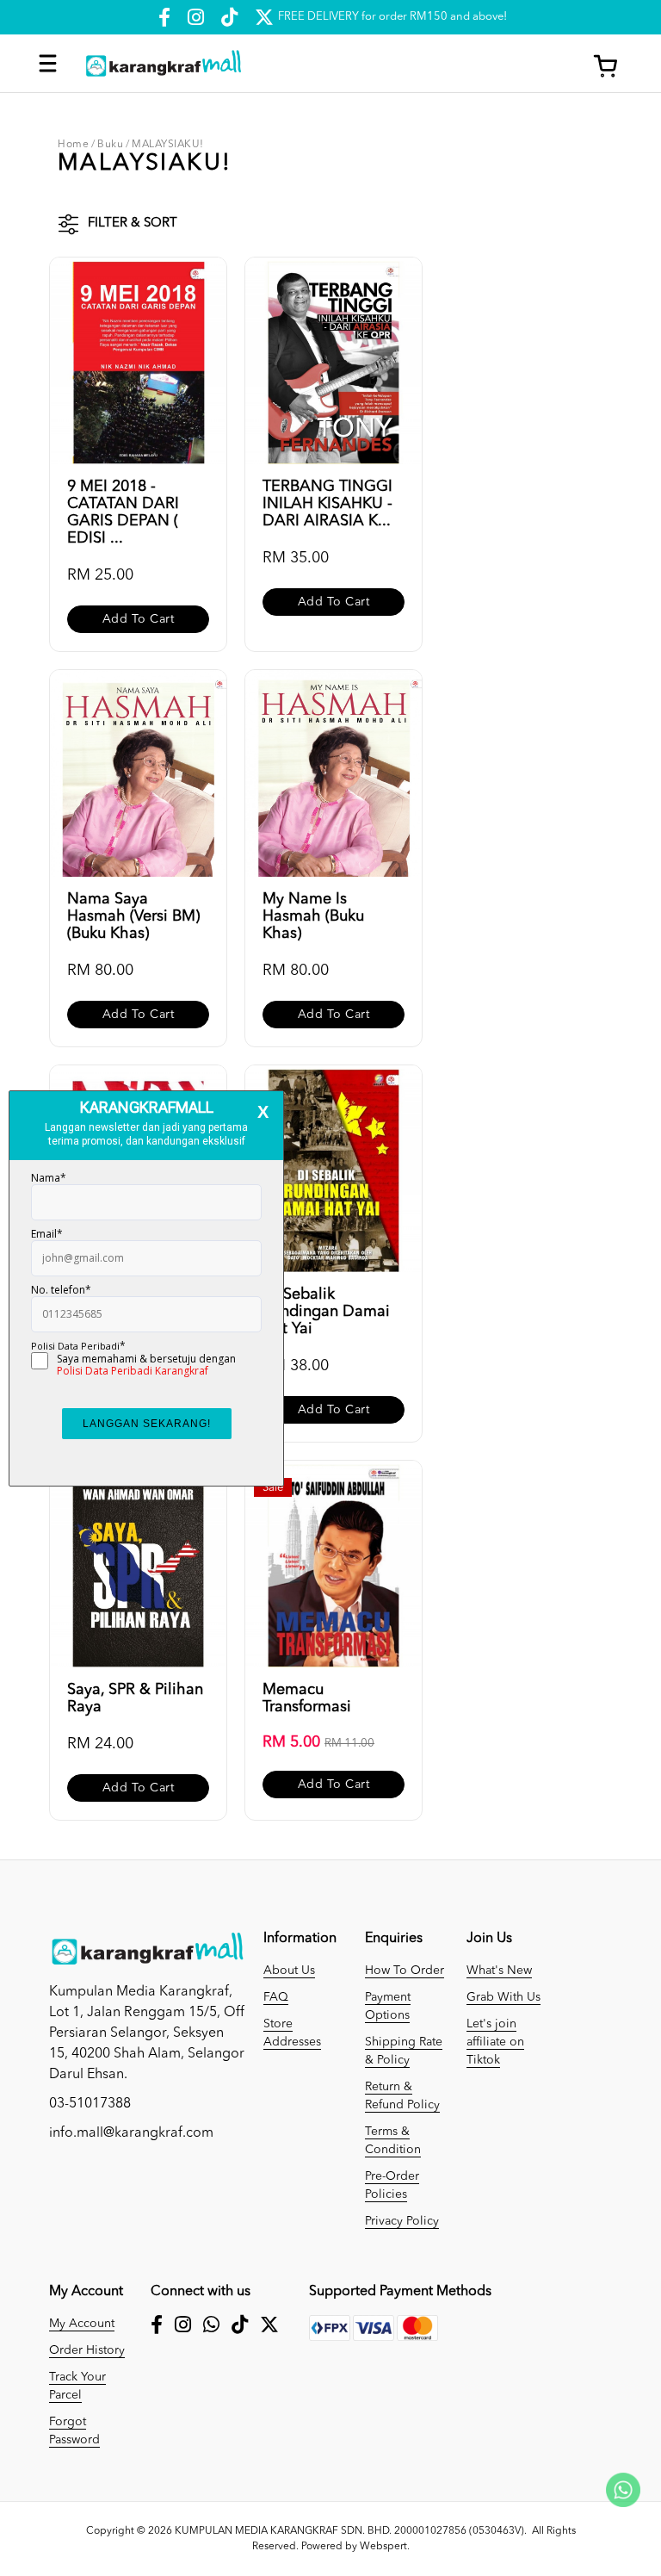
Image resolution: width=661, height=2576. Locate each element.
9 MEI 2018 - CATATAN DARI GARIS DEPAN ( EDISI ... (123, 512)
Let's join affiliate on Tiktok (495, 2042)
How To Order (405, 1971)
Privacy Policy (402, 2221)
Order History (87, 2350)
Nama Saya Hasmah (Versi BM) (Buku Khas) (133, 916)
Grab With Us (503, 1997)
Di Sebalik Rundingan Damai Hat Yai (326, 1312)
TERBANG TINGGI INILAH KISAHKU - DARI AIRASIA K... (327, 504)
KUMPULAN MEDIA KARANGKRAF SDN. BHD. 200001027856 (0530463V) (349, 2531)
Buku (110, 145)
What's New (499, 1971)
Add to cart (139, 619)
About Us (289, 1971)
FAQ (276, 1997)
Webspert (383, 2547)
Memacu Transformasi (307, 1698)
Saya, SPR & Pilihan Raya (135, 1698)
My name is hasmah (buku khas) (313, 916)
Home (73, 145)
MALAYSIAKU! (168, 145)
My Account (82, 2324)
